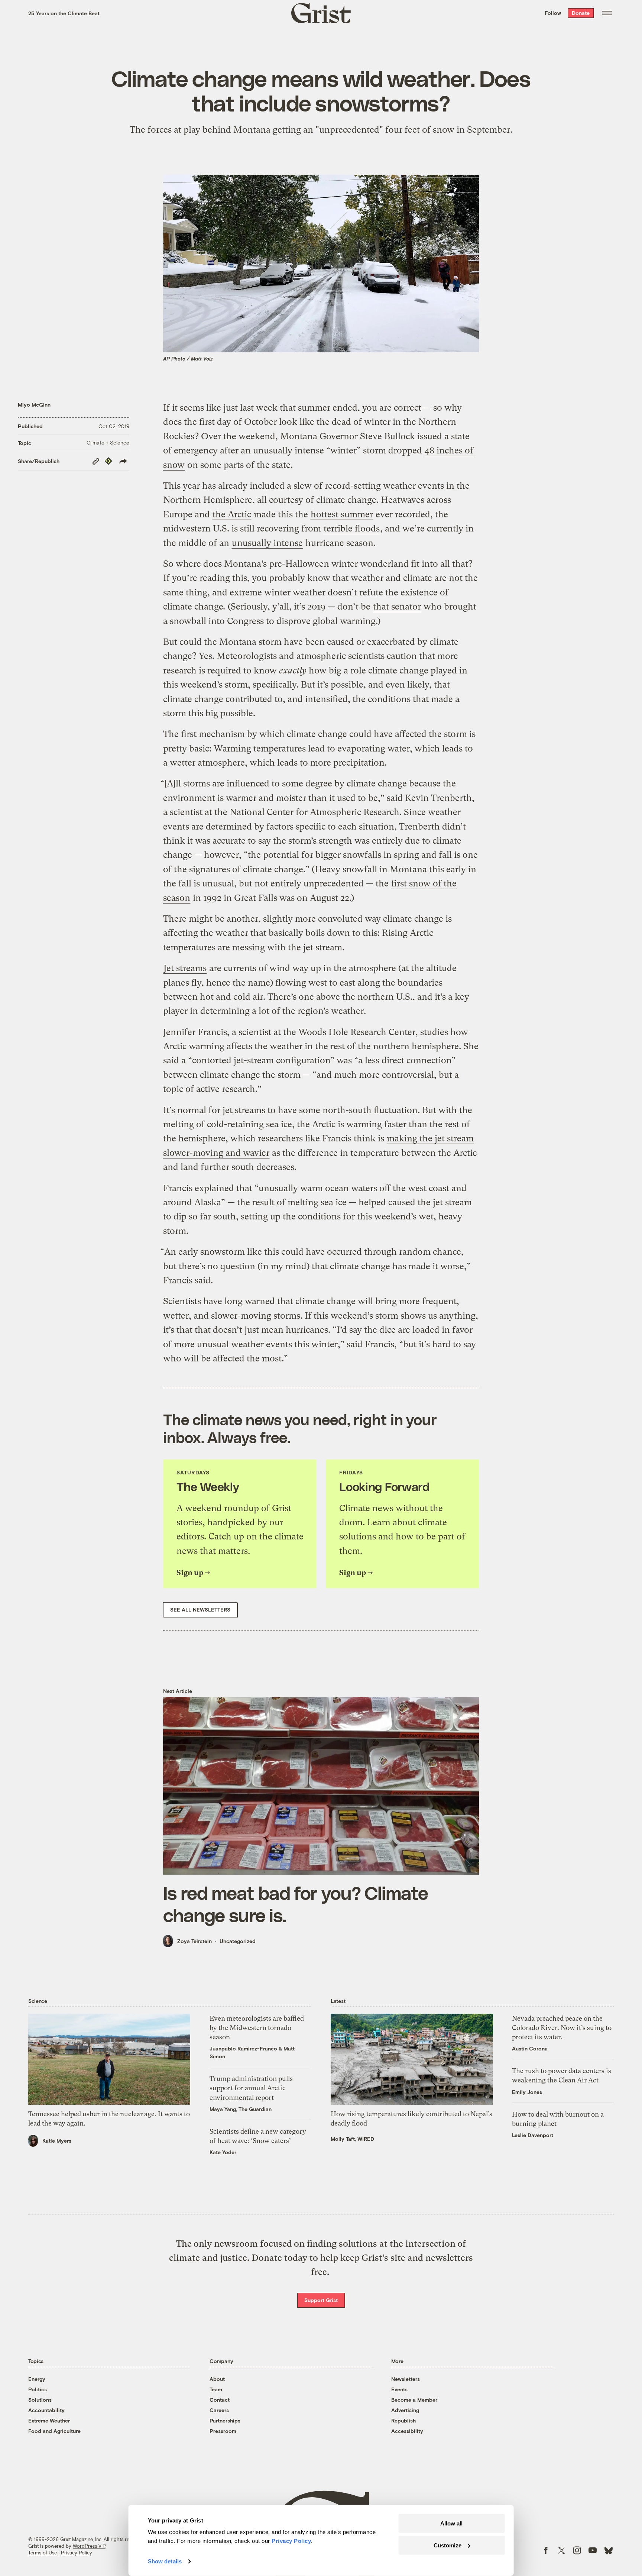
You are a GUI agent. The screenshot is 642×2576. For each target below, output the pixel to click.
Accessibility (407, 2431)
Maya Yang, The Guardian (241, 2109)
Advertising (405, 2410)
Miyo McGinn (34, 405)
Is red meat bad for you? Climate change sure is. (296, 1904)
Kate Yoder (223, 2152)
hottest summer (342, 514)
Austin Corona (530, 2048)
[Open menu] (607, 13)
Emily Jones (527, 2092)
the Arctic (232, 514)
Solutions (40, 2400)
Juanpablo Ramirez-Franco (243, 2048)
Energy (37, 2379)
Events (399, 2389)
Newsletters (406, 2379)
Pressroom (223, 2431)
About (217, 2379)
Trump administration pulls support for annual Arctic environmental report (251, 2088)
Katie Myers (57, 2141)
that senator (397, 607)
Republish (403, 2420)
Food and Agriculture (54, 2431)
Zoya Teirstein (194, 1941)
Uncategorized (238, 1941)
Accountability (46, 2410)
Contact (220, 2400)
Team (216, 2389)
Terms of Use (43, 2553)
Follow (553, 13)
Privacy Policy (77, 2553)
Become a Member (414, 2400)
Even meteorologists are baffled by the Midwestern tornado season (257, 2028)
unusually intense (267, 543)
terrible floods (352, 529)
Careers (219, 2410)
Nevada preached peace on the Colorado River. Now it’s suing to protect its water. (562, 2028)
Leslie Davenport (533, 2135)
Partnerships (225, 2420)
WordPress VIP (89, 2546)
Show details (165, 2561)
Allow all (451, 2523)
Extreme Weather (49, 2420)
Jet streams (185, 968)
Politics (38, 2389)
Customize (448, 2545)
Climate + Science (108, 442)
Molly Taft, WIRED (352, 2139)
